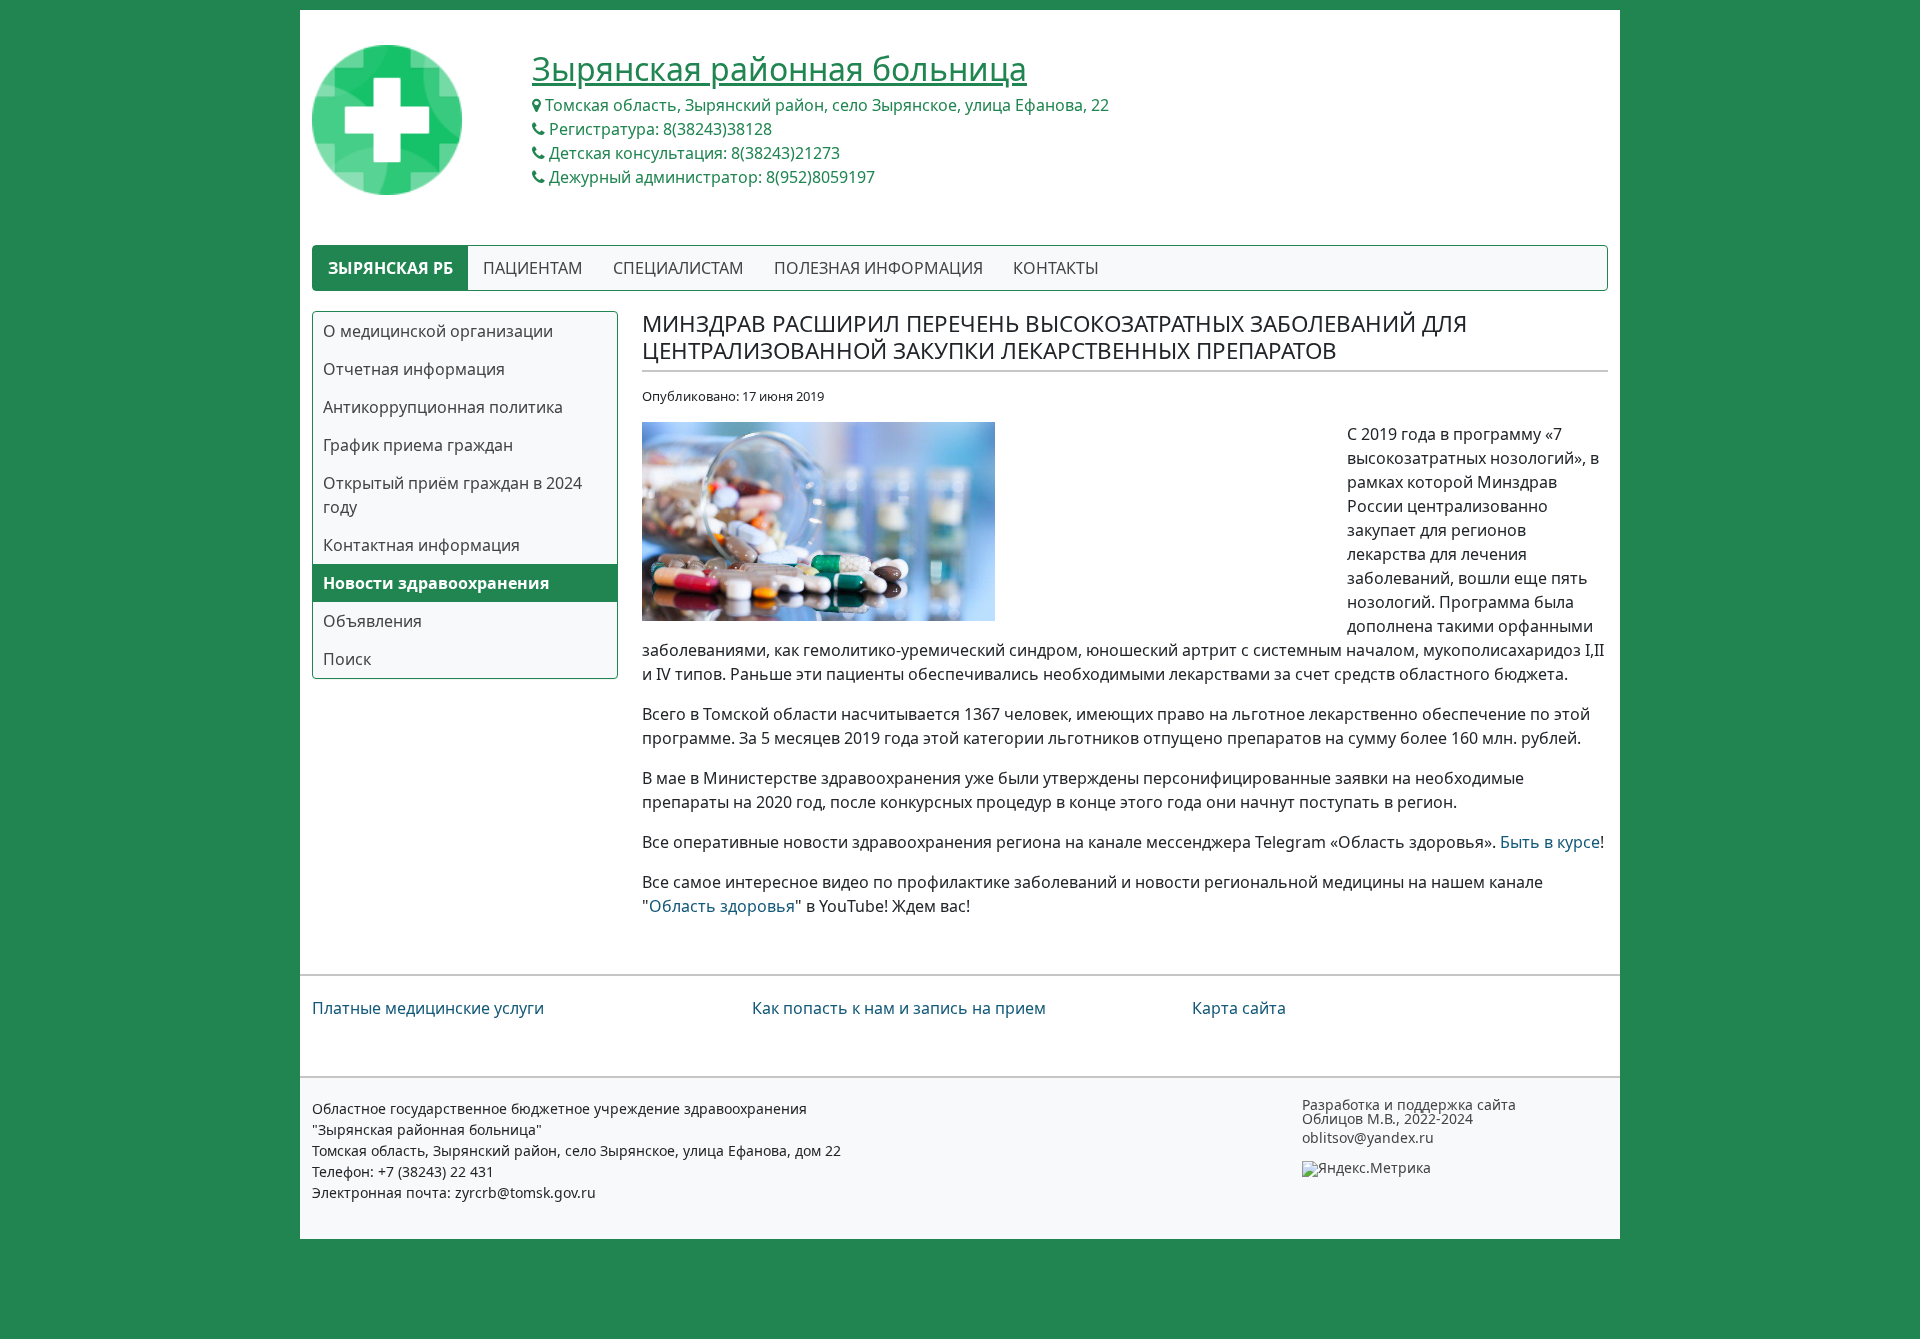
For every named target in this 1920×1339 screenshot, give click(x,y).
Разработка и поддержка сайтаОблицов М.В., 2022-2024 (1409, 1112)
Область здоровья (722, 906)
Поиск (347, 659)
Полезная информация (878, 268)
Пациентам (533, 268)
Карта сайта (1239, 1008)
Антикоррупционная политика (443, 407)
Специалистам (678, 268)
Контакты (1056, 268)
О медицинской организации (438, 331)
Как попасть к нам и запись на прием (899, 1008)
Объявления (372, 621)
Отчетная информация (414, 369)
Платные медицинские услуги (428, 1008)
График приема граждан (418, 445)
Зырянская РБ (390, 268)
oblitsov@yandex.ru (1368, 1138)
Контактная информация (421, 545)
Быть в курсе (1550, 842)
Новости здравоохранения (436, 583)
